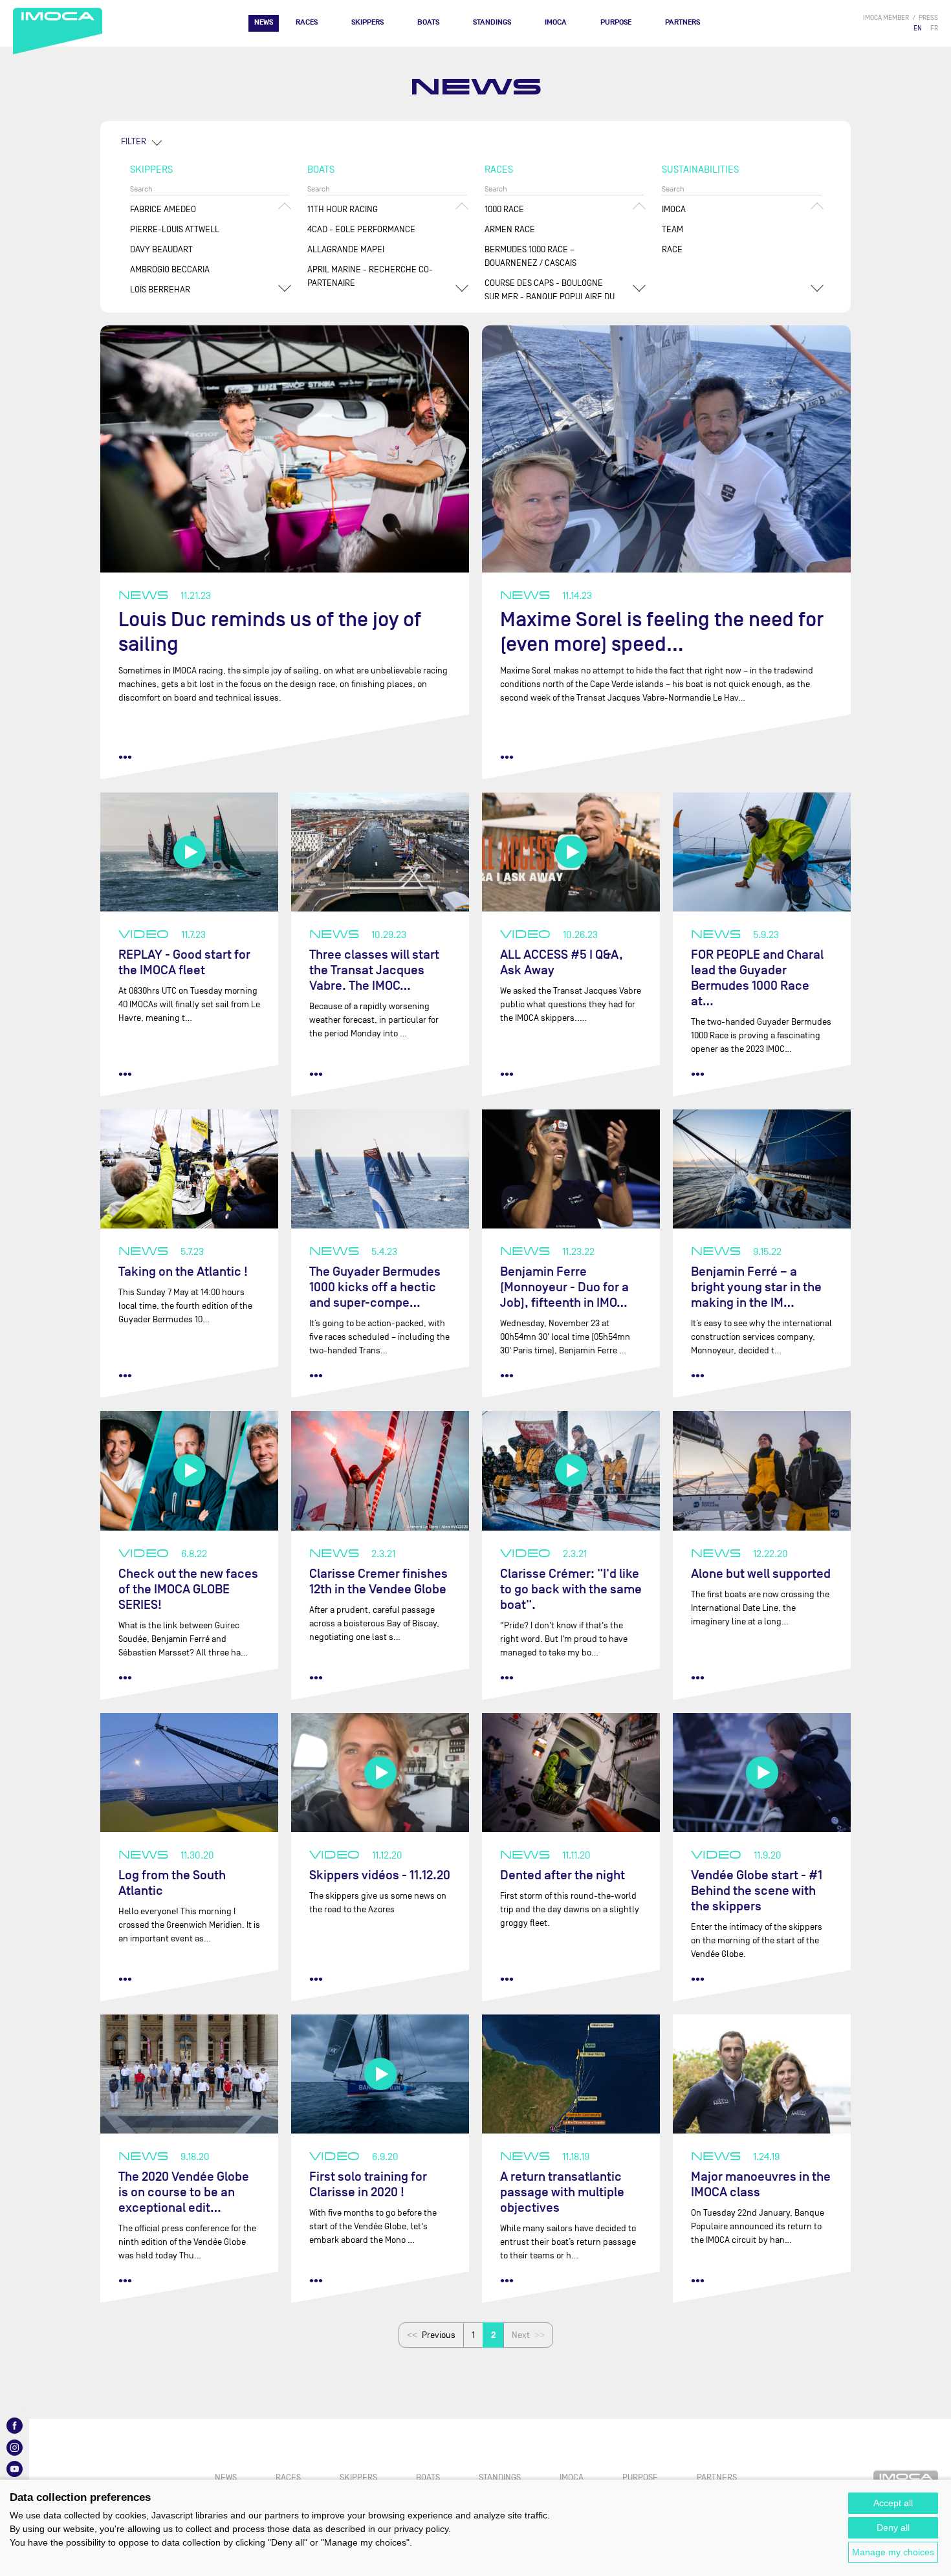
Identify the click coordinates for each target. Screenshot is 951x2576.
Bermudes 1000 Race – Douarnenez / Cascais (530, 256)
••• (125, 757)
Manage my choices (893, 2552)
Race (672, 249)
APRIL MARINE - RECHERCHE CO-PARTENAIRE (370, 276)
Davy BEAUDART (161, 249)
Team (672, 229)
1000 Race (504, 209)
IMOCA (556, 22)
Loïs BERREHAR (160, 289)
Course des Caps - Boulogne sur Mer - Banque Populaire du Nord (550, 297)
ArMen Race (510, 229)
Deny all (893, 2527)
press (928, 18)
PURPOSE (616, 22)
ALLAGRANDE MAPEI (346, 249)
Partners (683, 22)
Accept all (893, 2503)
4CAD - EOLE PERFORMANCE (361, 229)
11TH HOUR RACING (343, 209)
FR (934, 28)
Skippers (367, 22)
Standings (492, 22)
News (264, 22)
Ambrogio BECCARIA (170, 269)
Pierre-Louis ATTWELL (175, 229)
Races (307, 22)
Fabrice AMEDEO (163, 209)
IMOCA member (886, 18)
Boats (428, 22)
